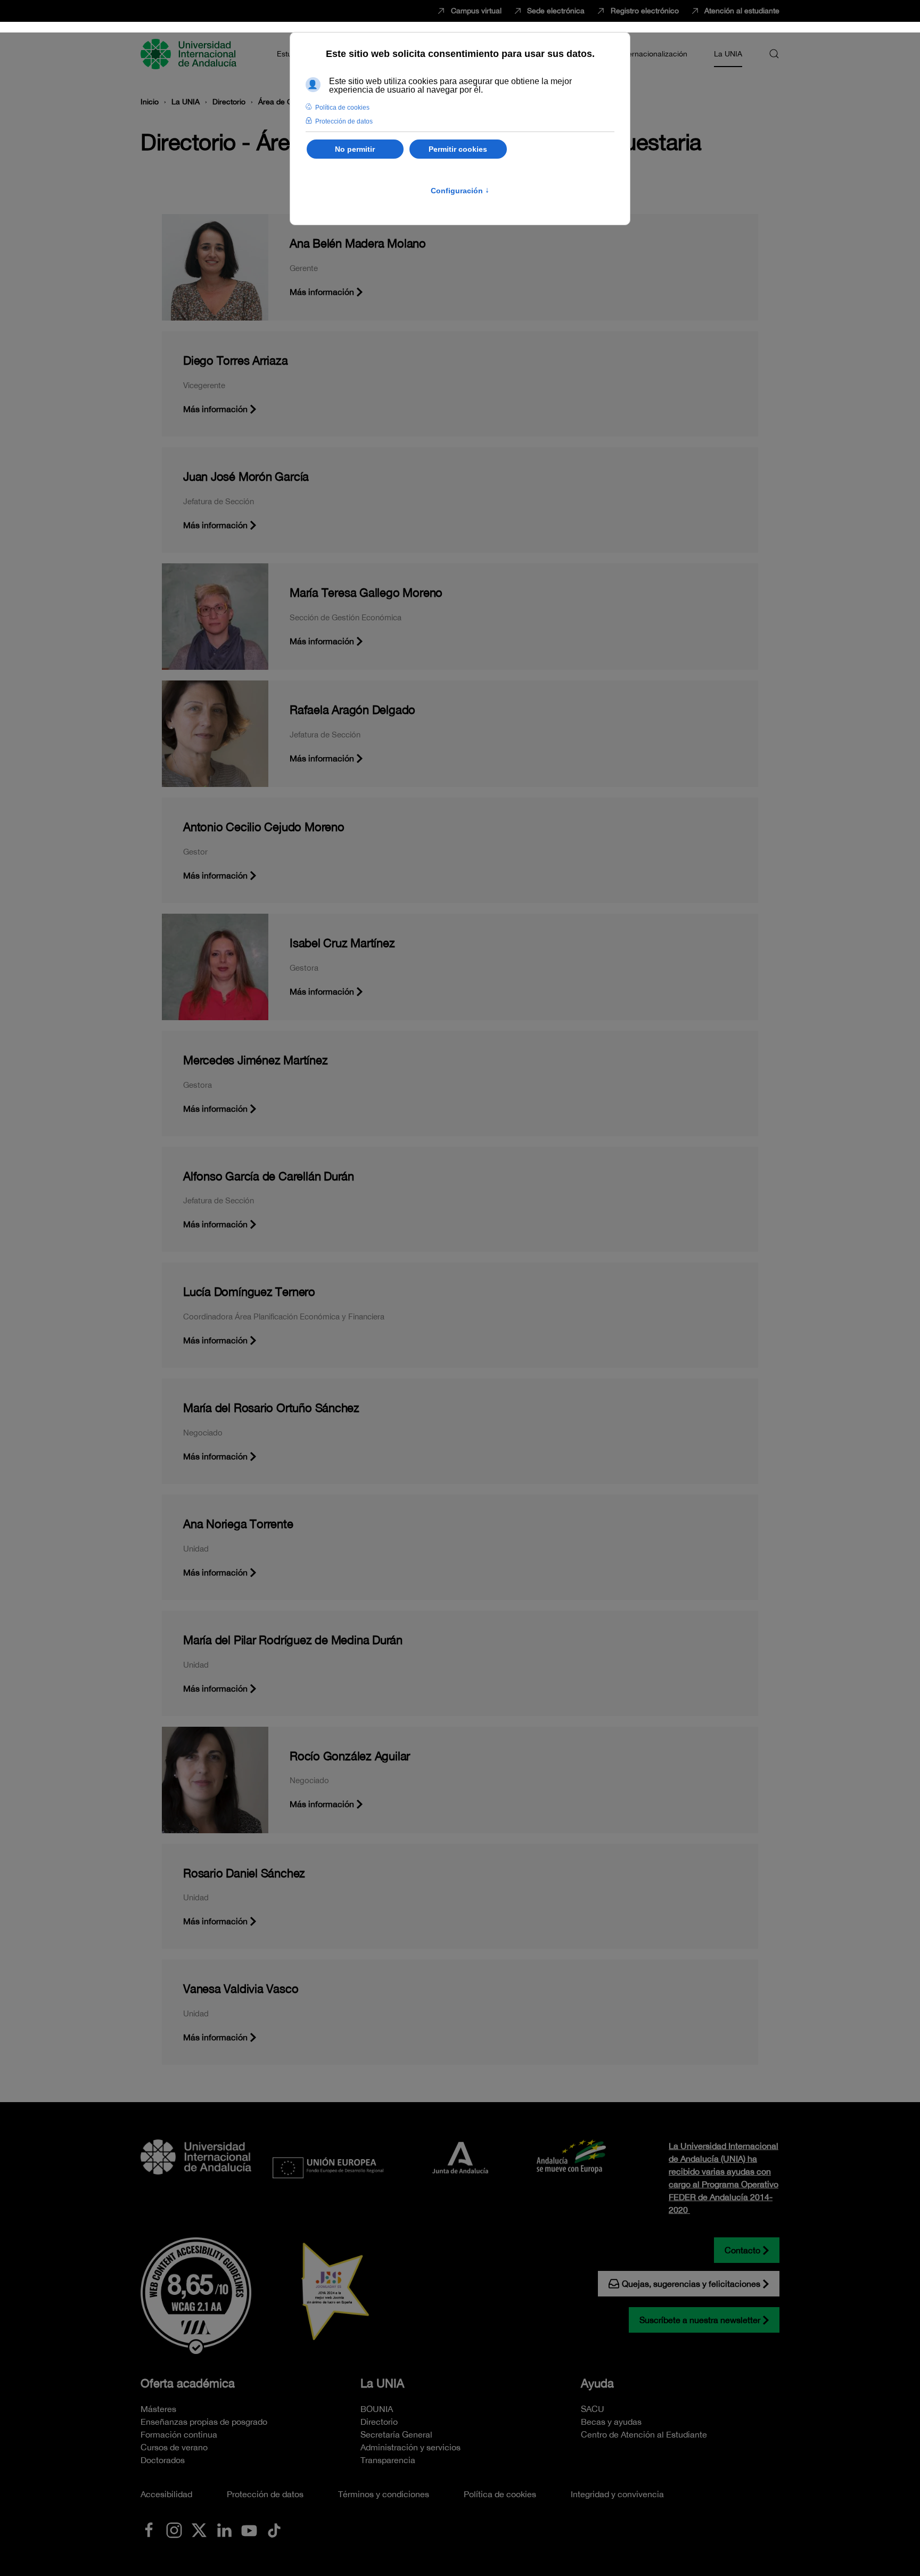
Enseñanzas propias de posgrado (204, 2422)
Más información (322, 292)
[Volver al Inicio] (190, 54)
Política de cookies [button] (342, 108)
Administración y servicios (410, 2447)
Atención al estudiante (742, 11)
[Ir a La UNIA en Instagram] (174, 2529)
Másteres (158, 2409)
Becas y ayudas (611, 2422)
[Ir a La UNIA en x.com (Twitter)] (199, 2529)
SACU (593, 2409)
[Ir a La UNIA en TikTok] (274, 2529)
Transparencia (388, 2460)
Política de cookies (500, 2494)
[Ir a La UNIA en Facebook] (149, 2529)
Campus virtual (476, 11)
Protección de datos (265, 2494)
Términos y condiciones (384, 2494)
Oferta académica (188, 2383)
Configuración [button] (460, 191)
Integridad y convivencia (617, 2494)
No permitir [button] (355, 149)
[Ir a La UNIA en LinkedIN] (224, 2529)
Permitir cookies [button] (458, 149)
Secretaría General (396, 2434)
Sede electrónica (556, 11)
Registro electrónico (645, 11)
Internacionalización (653, 54)
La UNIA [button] (728, 54)
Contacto (742, 2250)
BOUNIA (377, 2409)
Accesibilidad (166, 2494)
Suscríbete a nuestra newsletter (700, 2320)
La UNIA (382, 2383)
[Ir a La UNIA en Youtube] (249, 2529)
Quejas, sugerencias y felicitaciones (691, 2284)
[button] (774, 54)
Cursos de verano (174, 2447)
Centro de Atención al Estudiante (644, 2434)
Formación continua (179, 2434)
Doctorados (163, 2460)
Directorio (379, 2422)
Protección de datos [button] (344, 121)
